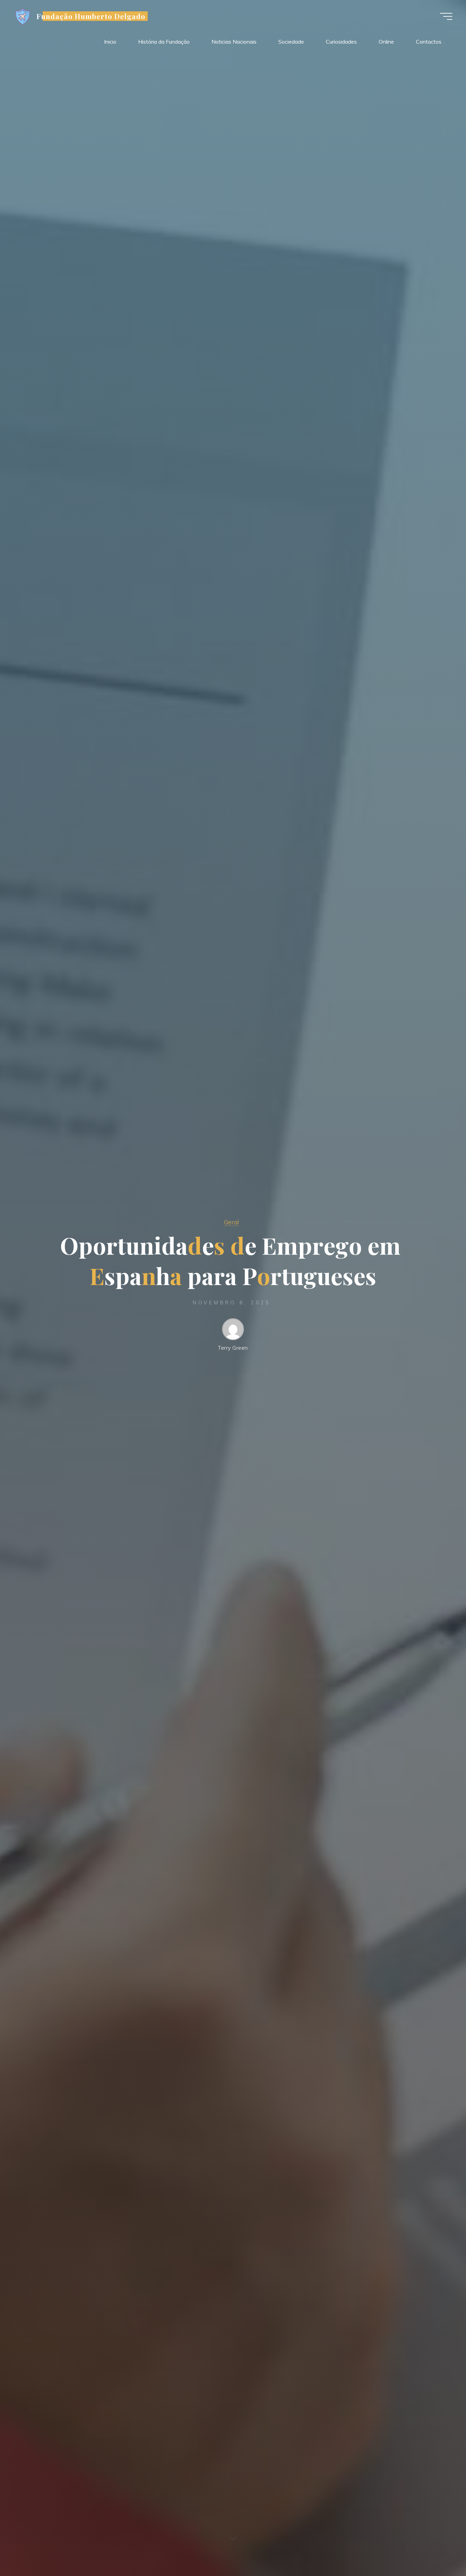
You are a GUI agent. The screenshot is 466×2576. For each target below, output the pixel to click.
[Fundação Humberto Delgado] (23, 16)
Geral (231, 1222)
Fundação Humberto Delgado (91, 16)
